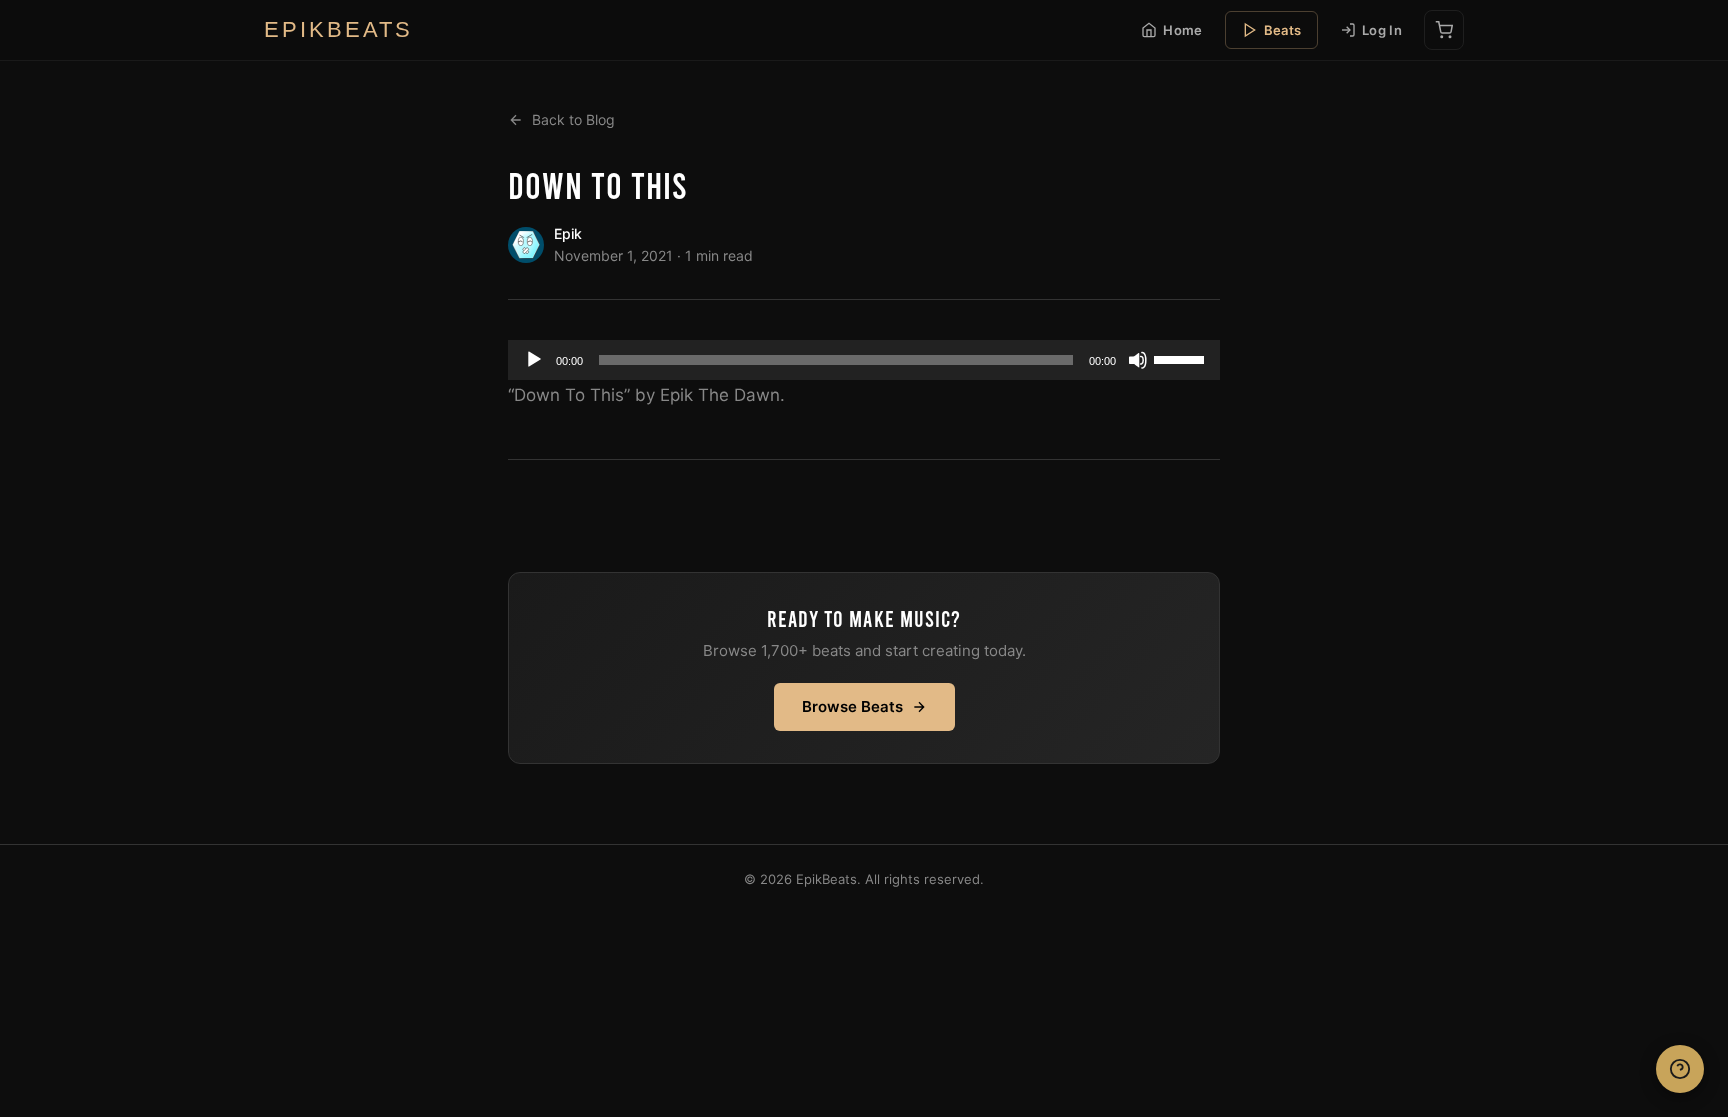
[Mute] (1138, 360)
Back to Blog (573, 119)
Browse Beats (852, 706)
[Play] (534, 360)
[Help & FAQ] (1680, 1069)
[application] (864, 360)
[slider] (1182, 358)
